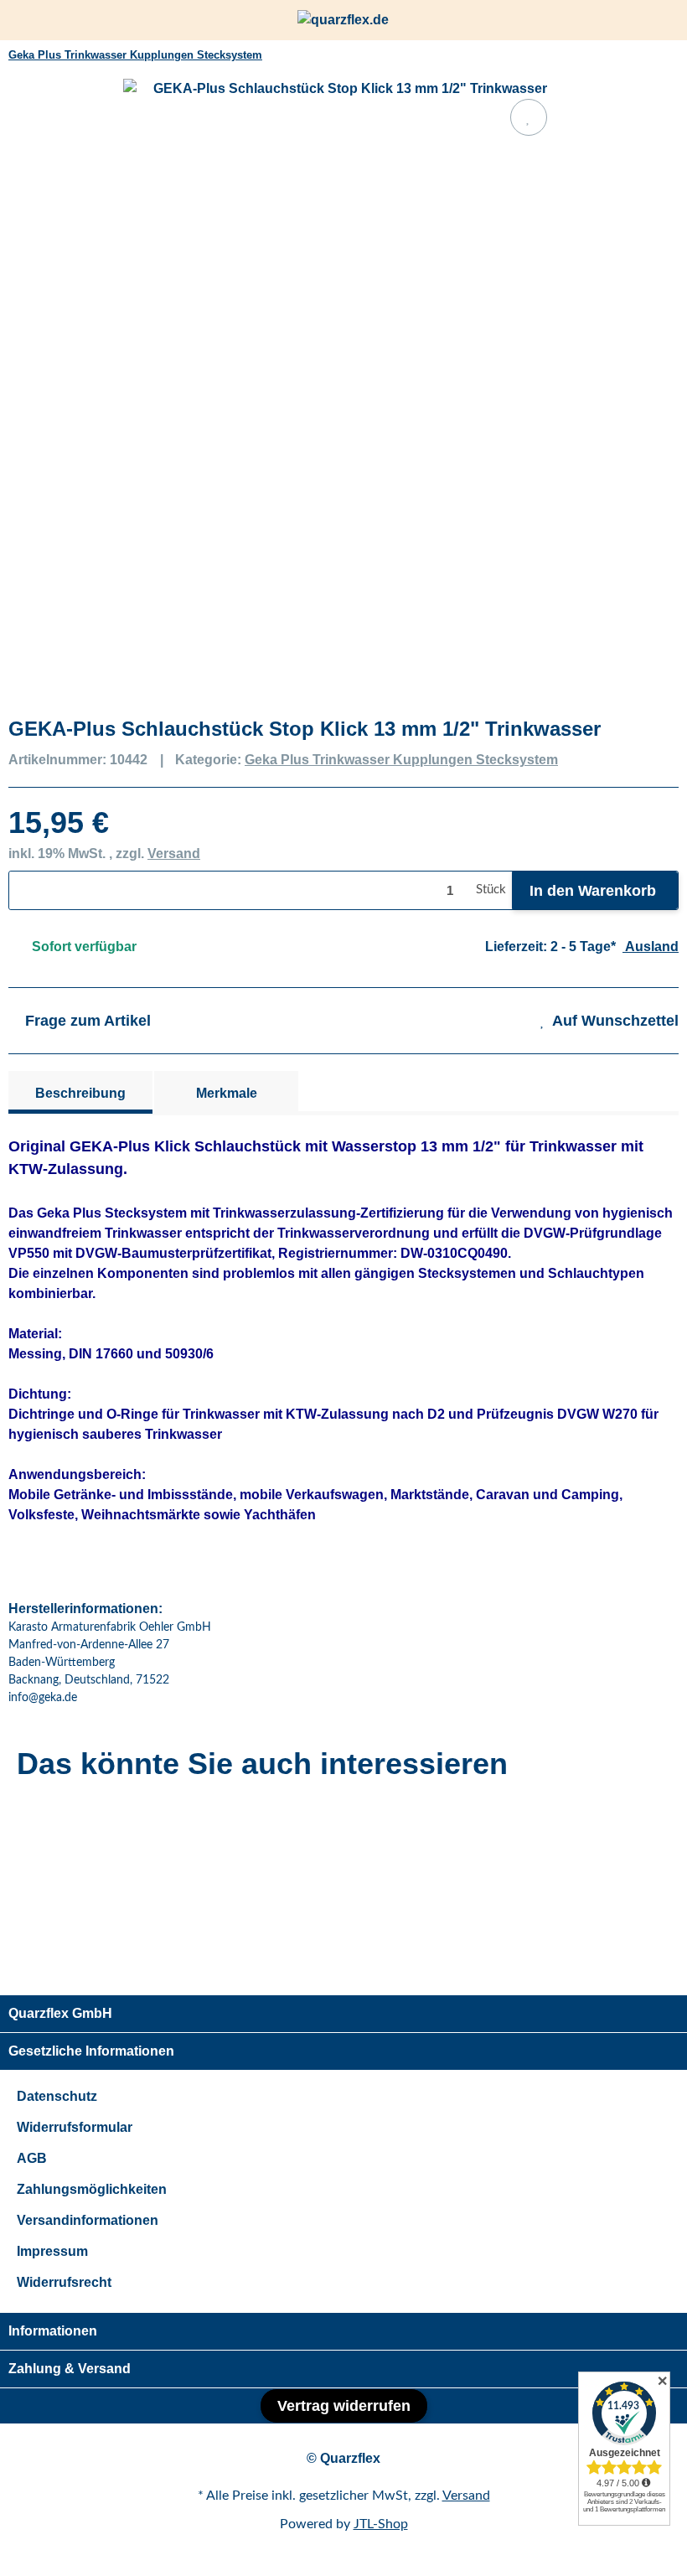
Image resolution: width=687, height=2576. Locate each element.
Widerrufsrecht (64, 2282)
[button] (637, 20)
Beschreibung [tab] (80, 1093)
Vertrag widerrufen (344, 2406)
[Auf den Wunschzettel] (529, 117)
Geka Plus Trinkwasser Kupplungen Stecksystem (401, 760)
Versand (174, 853)
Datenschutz (57, 2096)
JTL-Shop (381, 2524)
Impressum (52, 2251)
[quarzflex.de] (343, 21)
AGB (32, 2158)
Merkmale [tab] (227, 1093)
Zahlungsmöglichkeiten (92, 2189)
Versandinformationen (88, 2220)
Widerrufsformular (75, 2127)
